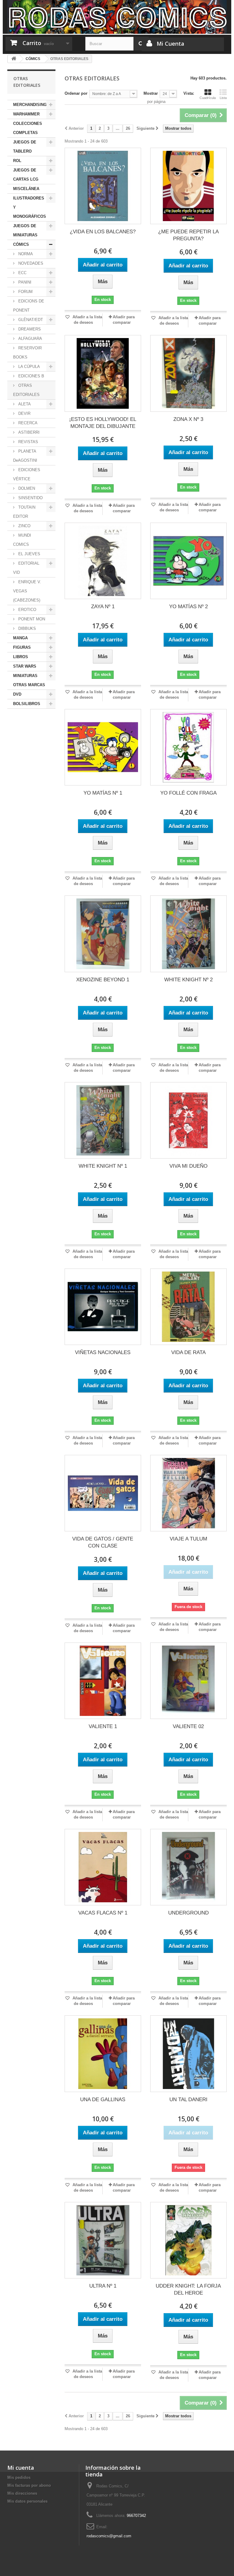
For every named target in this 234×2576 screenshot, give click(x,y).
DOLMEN (26, 488)
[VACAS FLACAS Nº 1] (103, 1867)
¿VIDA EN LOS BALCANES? (103, 232)
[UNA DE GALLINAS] (103, 2054)
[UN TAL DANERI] (188, 2054)
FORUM (25, 292)
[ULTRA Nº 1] (103, 2240)
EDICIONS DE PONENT (29, 306)
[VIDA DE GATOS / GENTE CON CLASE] (103, 1493)
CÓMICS (21, 244)
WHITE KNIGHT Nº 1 (103, 1166)
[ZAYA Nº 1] (103, 561)
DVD (17, 694)
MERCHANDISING (30, 105)
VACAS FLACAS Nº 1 (103, 1913)
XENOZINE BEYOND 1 (103, 980)
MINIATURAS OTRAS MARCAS (29, 680)
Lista (223, 98)
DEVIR (24, 413)
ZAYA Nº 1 (103, 607)
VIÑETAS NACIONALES (103, 1352)
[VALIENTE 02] (188, 1681)
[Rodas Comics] (117, 17)
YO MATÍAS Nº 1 (103, 793)
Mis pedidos (19, 2477)
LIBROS (21, 657)
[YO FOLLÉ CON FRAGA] (188, 747)
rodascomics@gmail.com (109, 2536)
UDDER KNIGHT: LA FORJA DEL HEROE (188, 2289)
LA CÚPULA (28, 367)
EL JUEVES (29, 554)
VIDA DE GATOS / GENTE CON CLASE (103, 1542)
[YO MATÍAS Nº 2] (188, 561)
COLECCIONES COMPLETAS (28, 128)
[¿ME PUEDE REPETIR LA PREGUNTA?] (188, 186)
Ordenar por (76, 93)
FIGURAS (22, 647)
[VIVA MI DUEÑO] (188, 1120)
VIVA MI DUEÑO (188, 1166)
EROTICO (27, 610)
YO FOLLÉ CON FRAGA (188, 793)
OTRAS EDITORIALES (26, 390)
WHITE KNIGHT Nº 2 (188, 980)
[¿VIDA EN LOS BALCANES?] (103, 186)
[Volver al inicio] (14, 59)
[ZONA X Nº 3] (188, 373)
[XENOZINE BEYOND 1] (103, 934)
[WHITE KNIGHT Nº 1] (103, 1120)
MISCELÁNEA (26, 189)
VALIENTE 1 (103, 1726)
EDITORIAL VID (26, 568)
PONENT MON (31, 619)
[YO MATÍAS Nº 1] (103, 747)
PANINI (24, 282)
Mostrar (151, 93)
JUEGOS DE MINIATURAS (25, 230)
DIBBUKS (27, 628)
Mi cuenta (21, 2468)
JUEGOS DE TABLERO (25, 147)
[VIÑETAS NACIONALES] (103, 1307)
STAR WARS (25, 666)
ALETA (24, 404)
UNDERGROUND (188, 1913)
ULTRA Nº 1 (103, 2286)
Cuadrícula (208, 98)
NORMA (25, 254)
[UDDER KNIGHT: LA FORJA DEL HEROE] (188, 2240)
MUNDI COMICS (22, 540)
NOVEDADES (30, 263)
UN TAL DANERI (188, 2100)
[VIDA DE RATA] (188, 1307)
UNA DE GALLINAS (103, 2100)
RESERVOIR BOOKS (27, 353)
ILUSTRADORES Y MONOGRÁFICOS (30, 207)
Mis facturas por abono (29, 2485)
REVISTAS (28, 442)
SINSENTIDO (30, 498)
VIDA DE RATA (188, 1352)
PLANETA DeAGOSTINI (25, 456)
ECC (22, 273)
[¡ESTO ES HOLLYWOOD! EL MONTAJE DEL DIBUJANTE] (103, 373)
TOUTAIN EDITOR (24, 512)
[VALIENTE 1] (103, 1681)
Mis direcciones (22, 2493)
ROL (17, 161)
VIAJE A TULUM (188, 1539)
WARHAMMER (26, 114)
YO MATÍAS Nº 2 (188, 607)
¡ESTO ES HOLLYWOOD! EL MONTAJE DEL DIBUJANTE (103, 423)
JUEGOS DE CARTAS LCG (26, 175)
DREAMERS (29, 329)
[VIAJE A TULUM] (188, 1493)
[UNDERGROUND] (188, 1867)
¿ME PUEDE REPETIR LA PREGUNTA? (188, 235)
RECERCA (27, 423)
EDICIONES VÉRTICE (27, 474)
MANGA (20, 638)
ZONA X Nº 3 (188, 419)
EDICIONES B (31, 376)
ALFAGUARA (30, 339)
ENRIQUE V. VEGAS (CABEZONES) (27, 591)
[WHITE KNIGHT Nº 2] (188, 934)
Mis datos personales (27, 2501)
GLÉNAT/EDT (30, 320)
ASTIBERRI (28, 432)
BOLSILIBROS (27, 704)
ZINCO (24, 526)
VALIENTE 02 (188, 1726)
